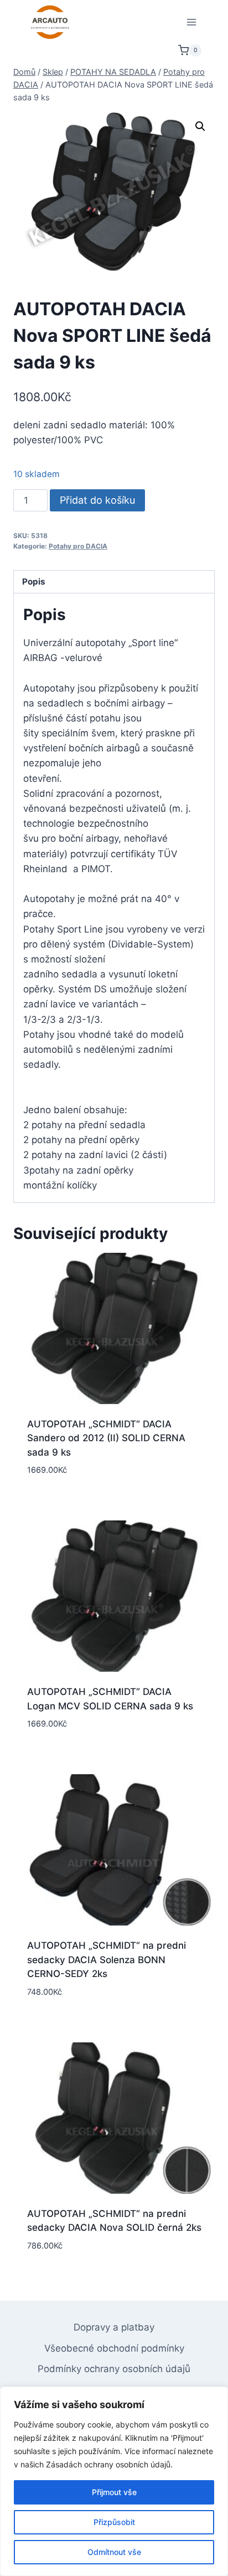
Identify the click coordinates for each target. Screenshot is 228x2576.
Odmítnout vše (114, 2552)
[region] (114, 2481)
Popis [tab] (34, 582)
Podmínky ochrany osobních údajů (114, 2369)
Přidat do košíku (97, 500)
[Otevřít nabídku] (191, 22)
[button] (200, 126)
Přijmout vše (114, 2492)
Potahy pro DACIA (78, 546)
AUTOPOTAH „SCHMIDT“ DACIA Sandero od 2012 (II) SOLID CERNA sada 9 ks (106, 1438)
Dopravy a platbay (114, 2327)
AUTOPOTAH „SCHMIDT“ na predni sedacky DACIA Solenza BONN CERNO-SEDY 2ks (107, 1960)
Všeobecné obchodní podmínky (114, 2348)
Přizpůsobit (114, 2522)
